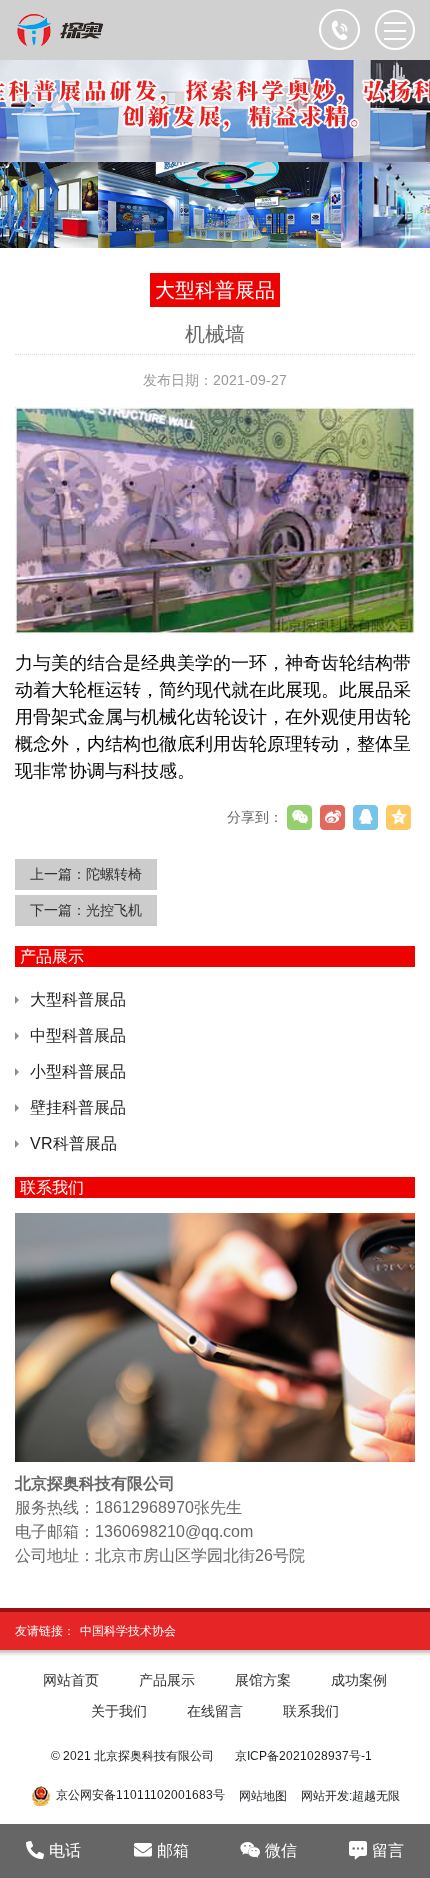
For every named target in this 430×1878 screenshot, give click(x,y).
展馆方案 (263, 1680)
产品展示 (167, 1680)
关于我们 (119, 1711)
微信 (281, 1850)
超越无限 (376, 1796)
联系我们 (311, 1711)
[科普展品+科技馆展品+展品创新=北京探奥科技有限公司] (61, 30)
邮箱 (173, 1850)
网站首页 (71, 1680)
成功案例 (359, 1680)
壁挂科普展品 (78, 1107)
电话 (65, 1850)
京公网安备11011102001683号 (140, 1796)
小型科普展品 (78, 1071)
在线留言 (215, 1711)
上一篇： (86, 874)
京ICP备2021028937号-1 (303, 1756)
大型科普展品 (78, 999)
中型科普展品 (78, 1035)
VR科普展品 (73, 1143)
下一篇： (86, 910)
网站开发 (325, 1796)
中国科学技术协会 (128, 1631)
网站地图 (263, 1796)
